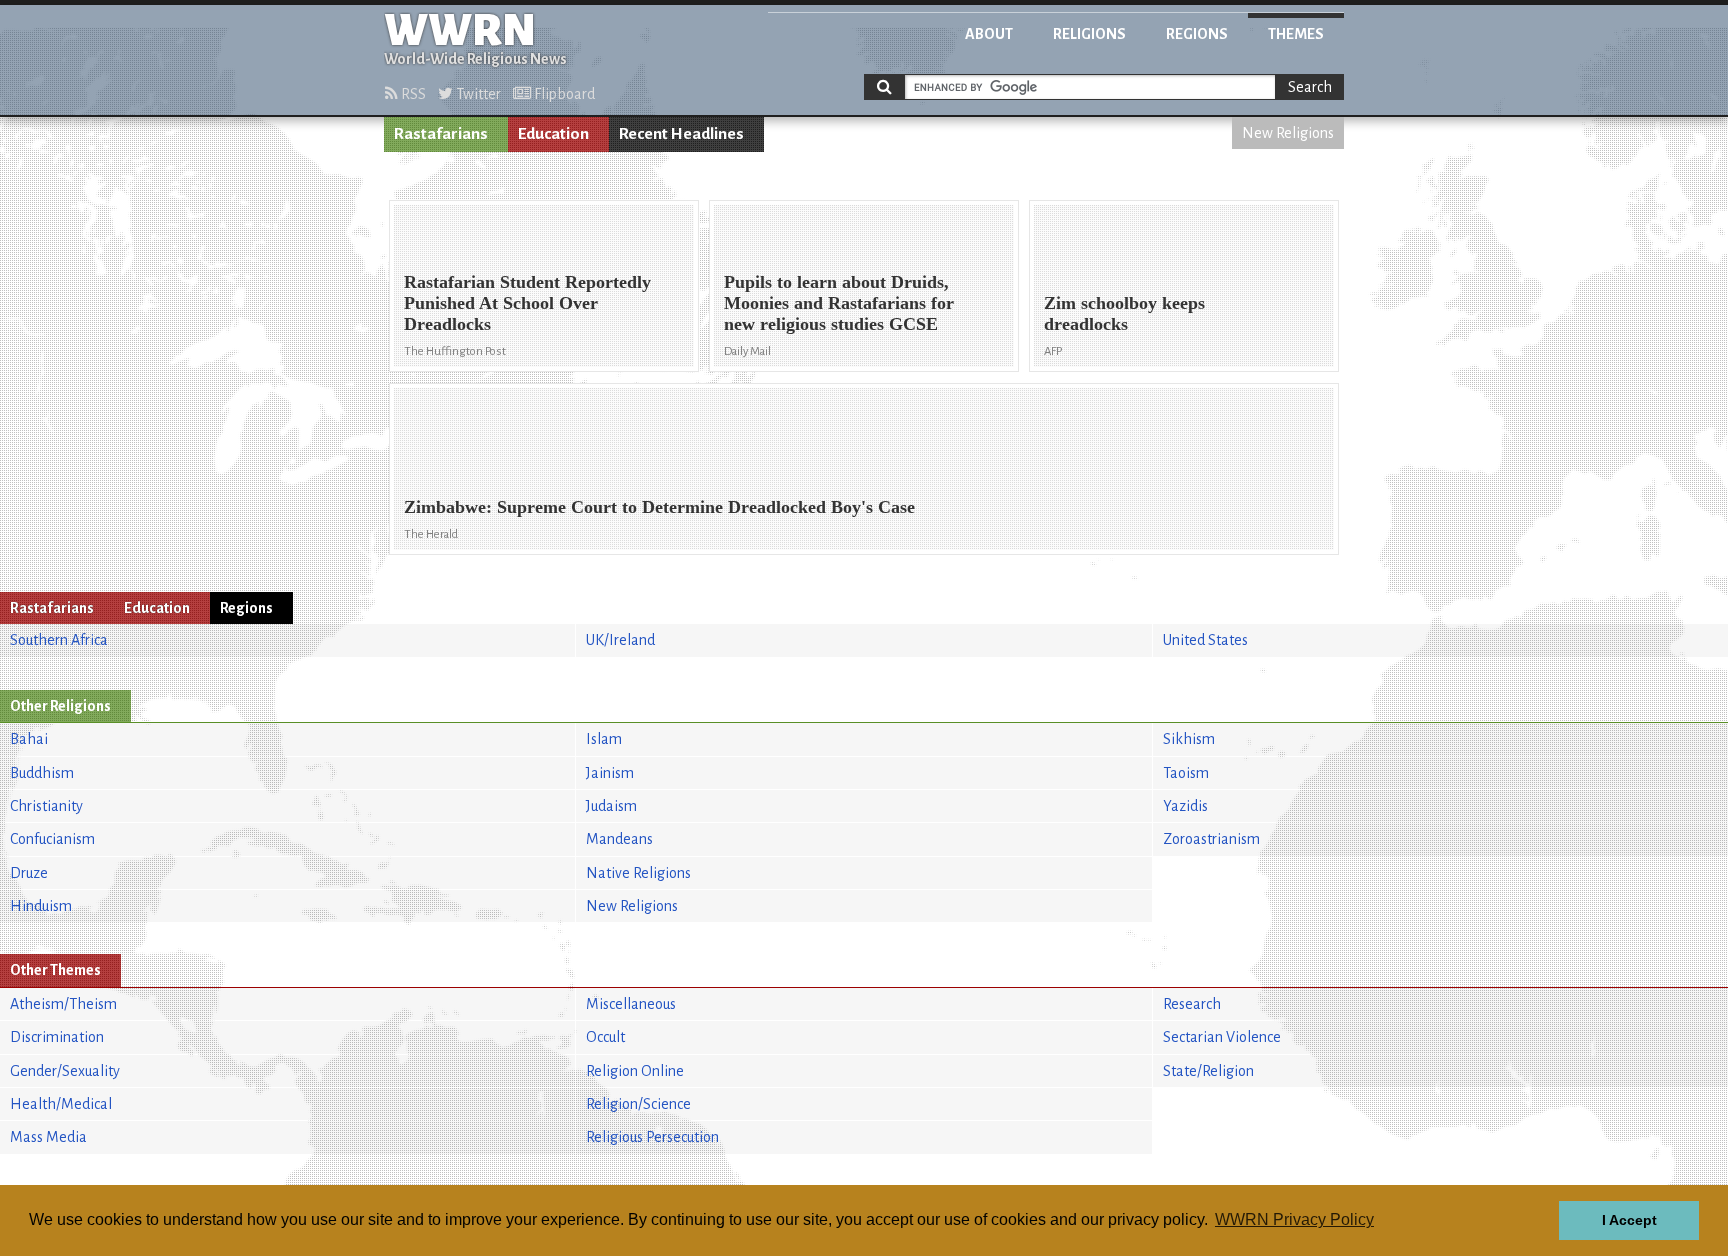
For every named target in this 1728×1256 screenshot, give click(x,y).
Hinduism (41, 906)
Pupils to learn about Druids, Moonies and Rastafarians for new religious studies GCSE (839, 303)
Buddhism (42, 773)
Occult (605, 1037)
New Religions (1288, 133)
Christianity (46, 806)
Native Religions (638, 873)
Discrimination (57, 1037)
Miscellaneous (631, 1004)
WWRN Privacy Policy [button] (1294, 1219)
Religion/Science (638, 1104)
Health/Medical (61, 1104)
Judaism (611, 806)
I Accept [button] (1629, 1220)
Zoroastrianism (1211, 839)
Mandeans (619, 839)
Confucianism (52, 839)
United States (1205, 640)
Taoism (1186, 773)
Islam (604, 739)
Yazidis (1185, 806)
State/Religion (1208, 1071)
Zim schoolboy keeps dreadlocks (1124, 313)
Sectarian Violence (1222, 1037)
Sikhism (1189, 739)
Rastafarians (441, 134)
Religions (1089, 34)
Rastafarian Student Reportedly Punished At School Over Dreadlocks (527, 303)
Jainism (610, 773)
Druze (29, 873)
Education (553, 134)
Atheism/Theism (63, 1004)
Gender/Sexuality (65, 1071)
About (989, 34)
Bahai (29, 739)
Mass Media (48, 1137)
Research (1192, 1004)
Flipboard (563, 94)
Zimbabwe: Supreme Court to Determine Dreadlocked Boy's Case (659, 507)
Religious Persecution (652, 1137)
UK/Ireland (620, 640)
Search (1310, 87)
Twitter (477, 94)
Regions (1197, 34)
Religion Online (635, 1071)
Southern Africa (59, 640)
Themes (1296, 34)
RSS (412, 94)
